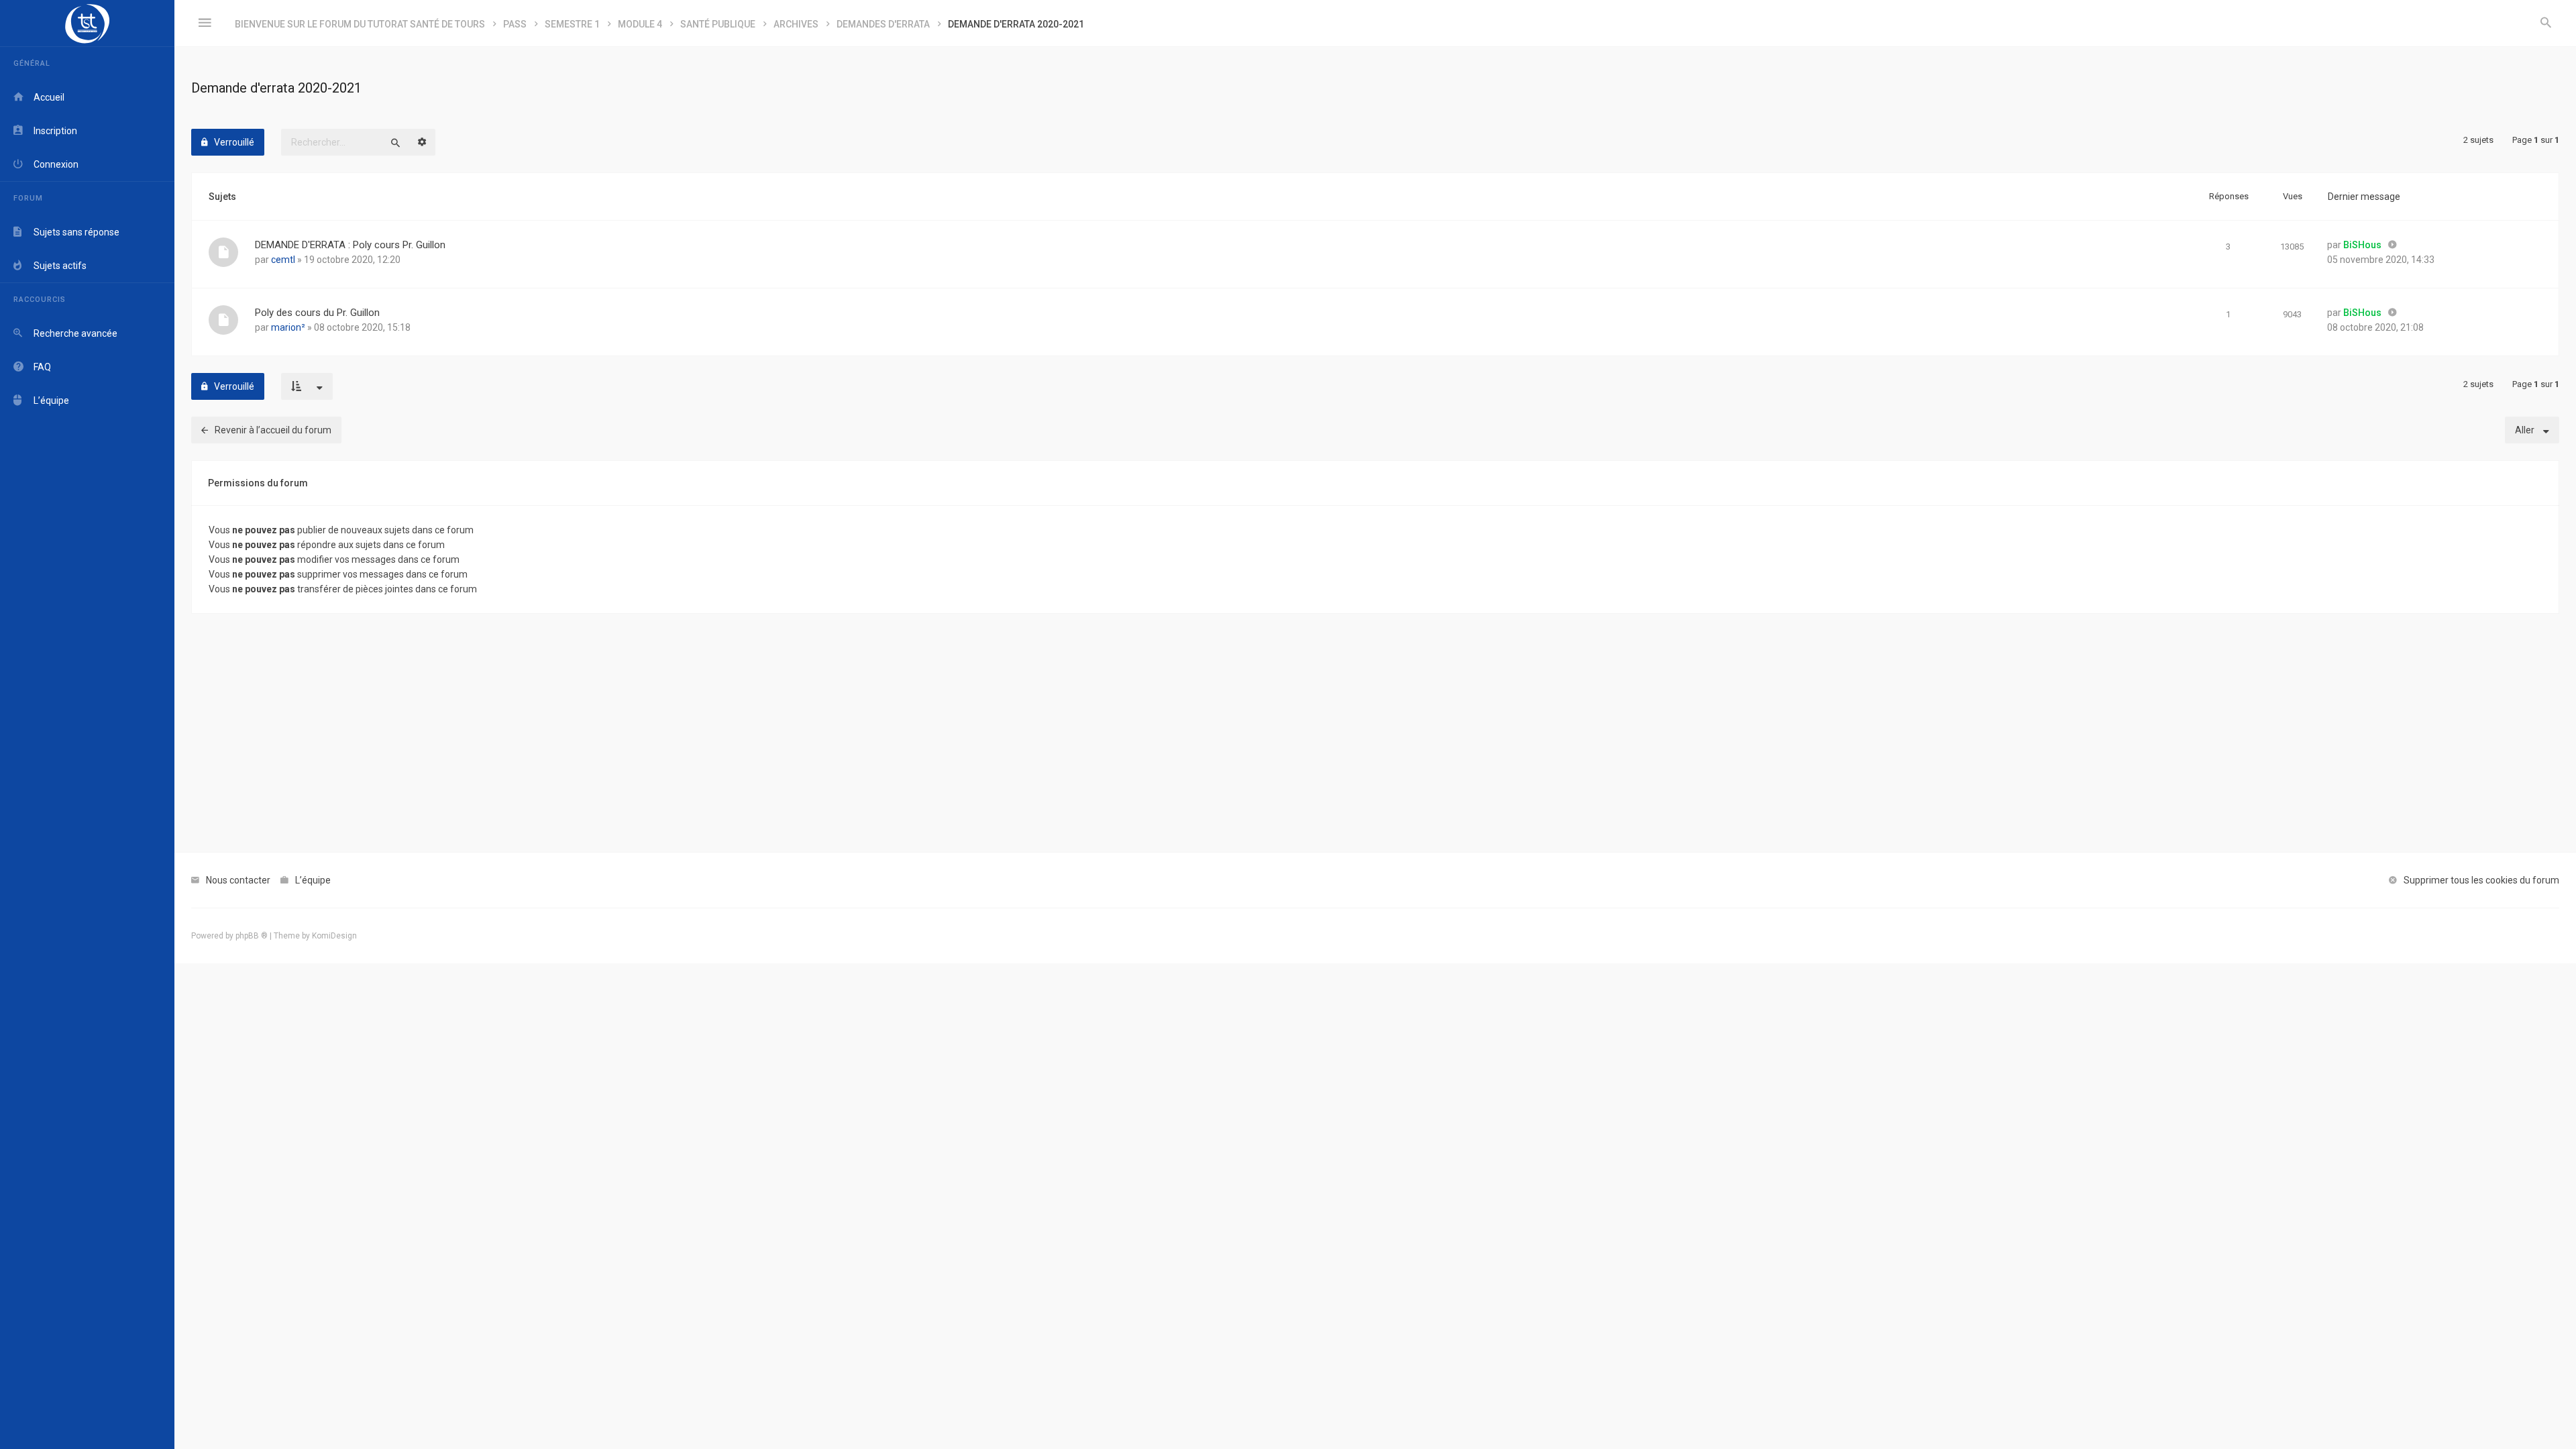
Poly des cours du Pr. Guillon (317, 313)
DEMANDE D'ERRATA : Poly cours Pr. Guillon (350, 245)
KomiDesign (334, 936)
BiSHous (2362, 245)
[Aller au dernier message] (2393, 245)
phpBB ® (252, 936)
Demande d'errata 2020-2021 (276, 88)
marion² (288, 327)
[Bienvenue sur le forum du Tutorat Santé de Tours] (87, 23)
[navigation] (87, 724)
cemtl (283, 260)
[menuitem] (2546, 23)
